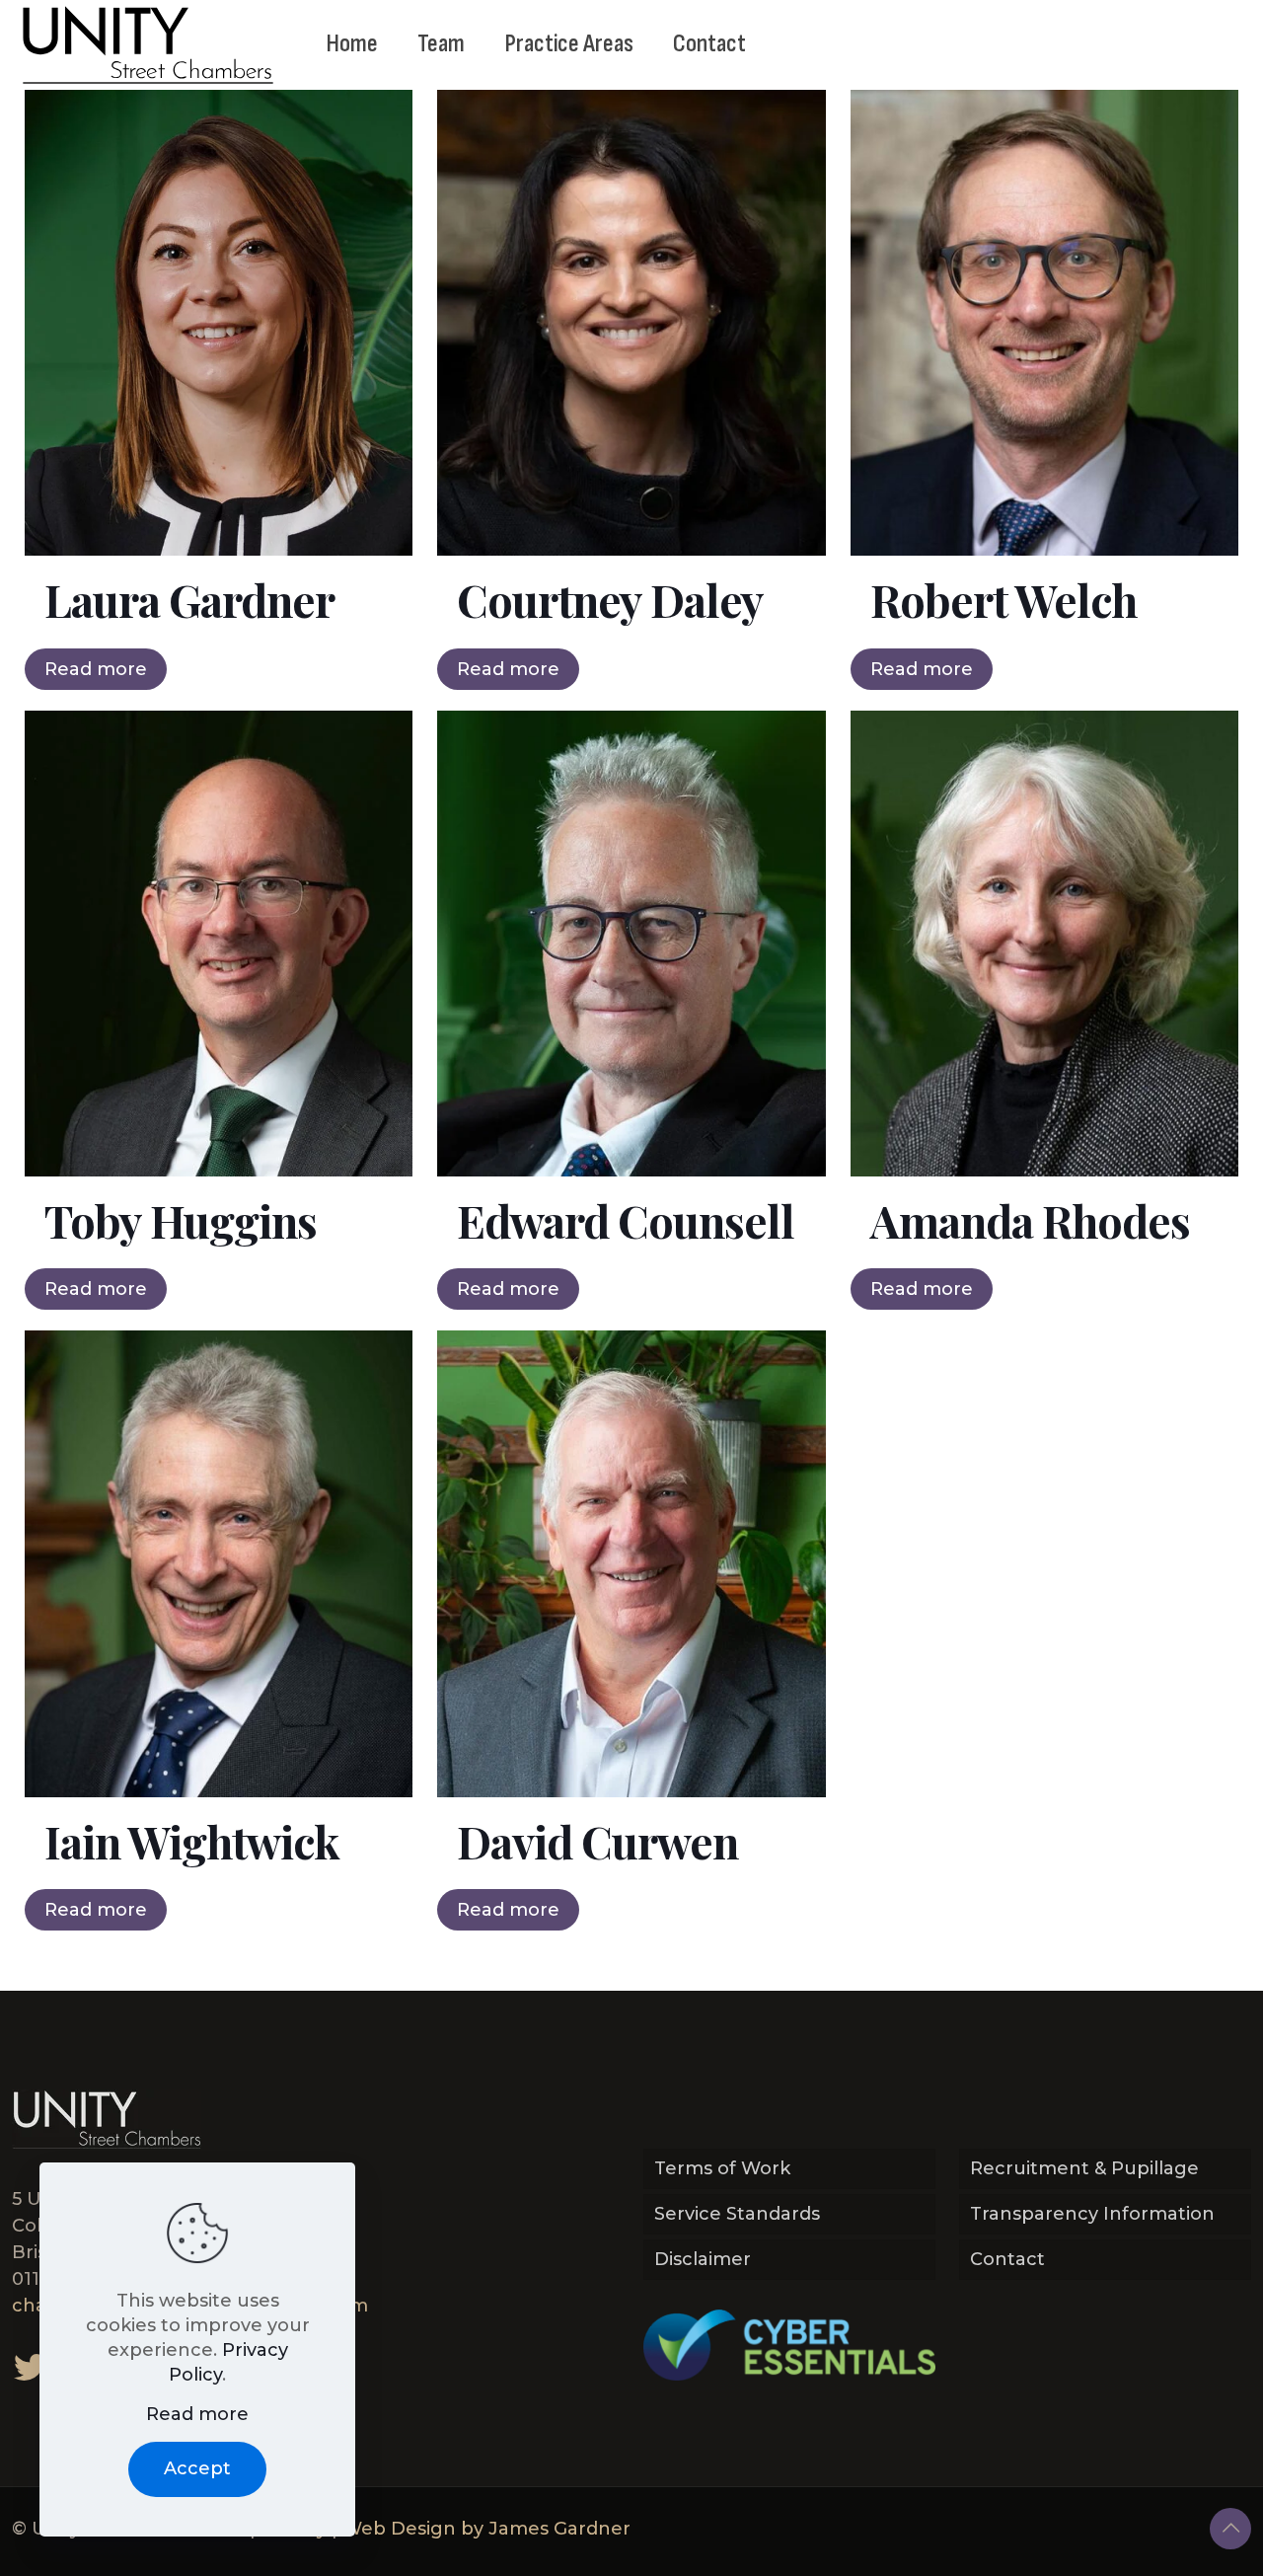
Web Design (399, 2529)
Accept (197, 2468)
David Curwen (597, 1841)
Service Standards (737, 2214)
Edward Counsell (626, 1220)
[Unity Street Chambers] (148, 44)
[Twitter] (30, 2367)
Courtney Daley (610, 599)
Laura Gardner (189, 599)
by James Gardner (546, 2529)
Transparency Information (1092, 2214)
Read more (96, 669)
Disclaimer (703, 2259)
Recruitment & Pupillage (1084, 2168)
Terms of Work (722, 2168)
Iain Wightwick (192, 1841)
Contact (1007, 2259)
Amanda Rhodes (1030, 1220)
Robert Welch (1003, 599)
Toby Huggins (181, 1220)
